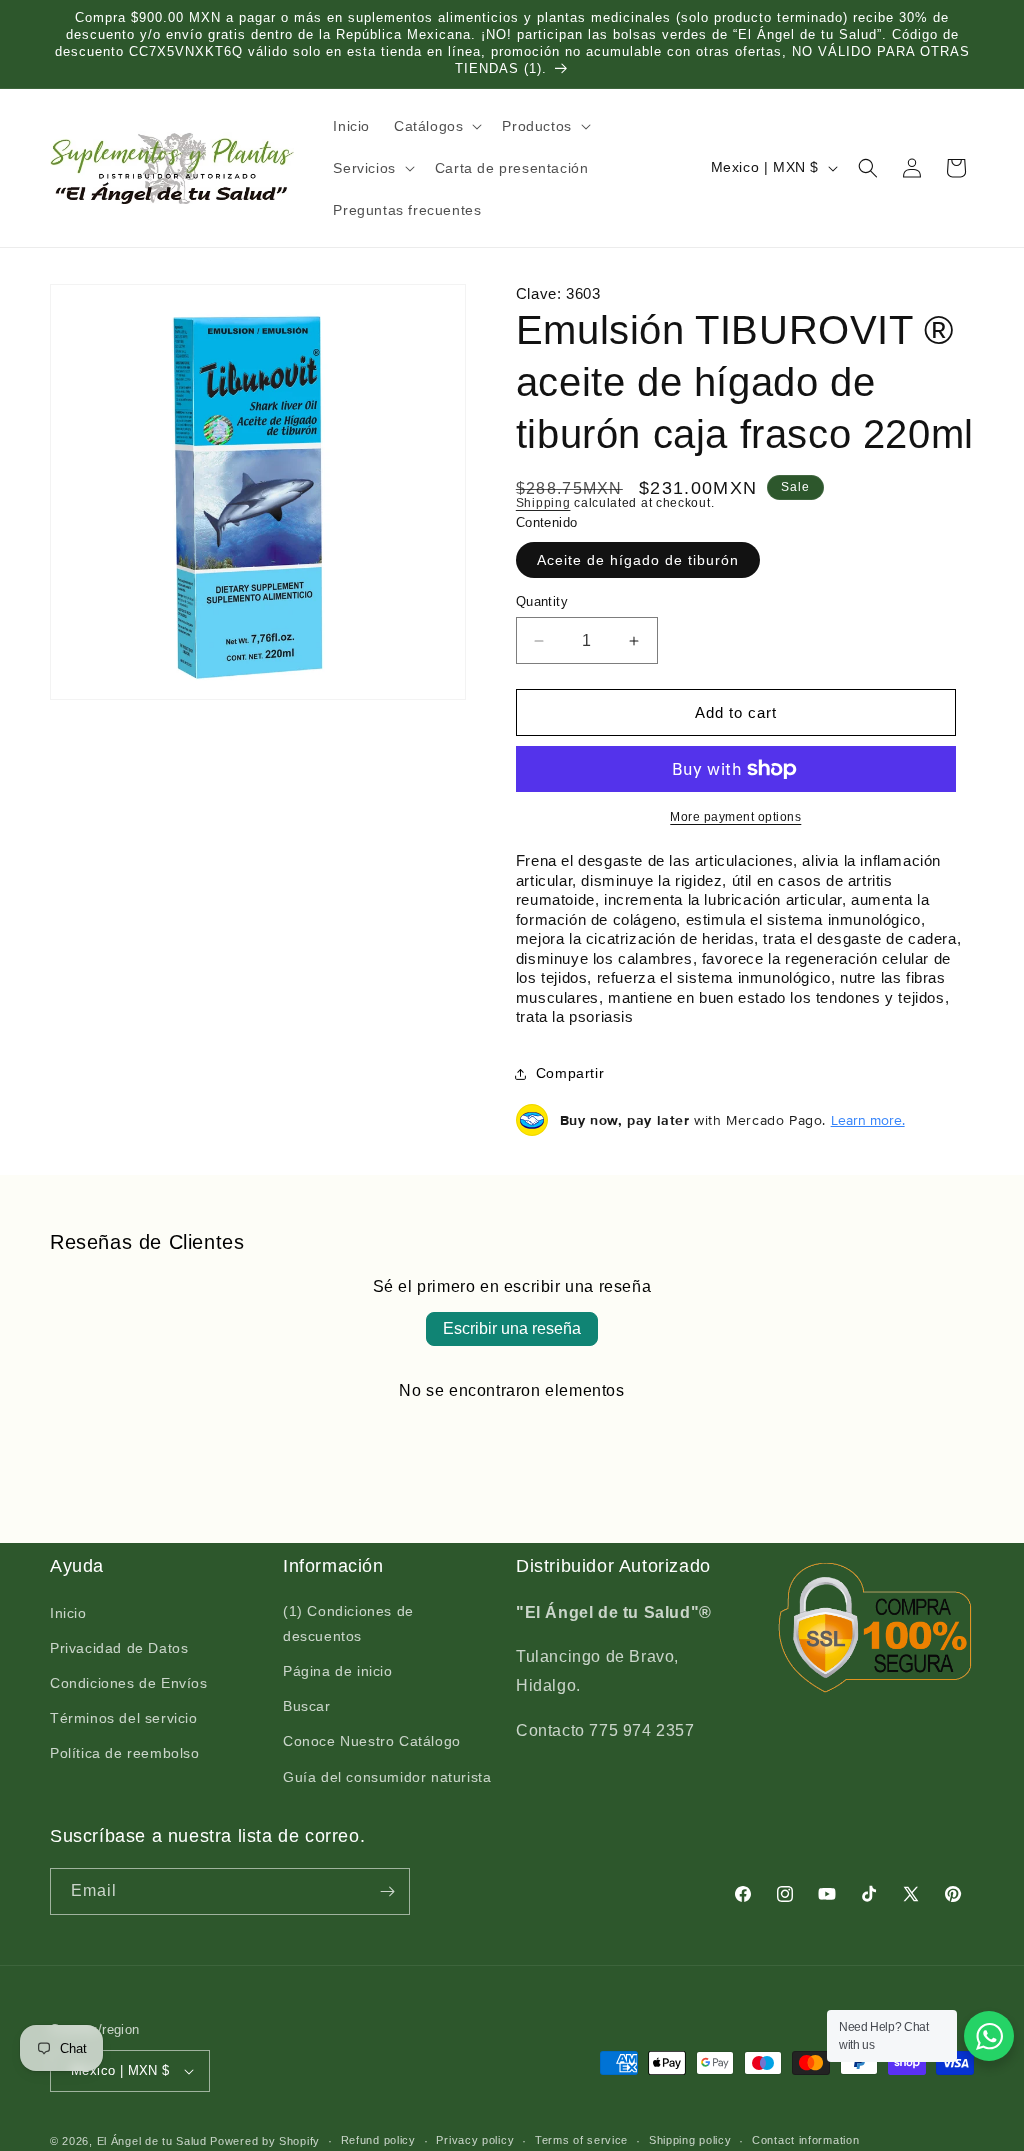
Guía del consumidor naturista (387, 1777)
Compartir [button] (570, 1073)
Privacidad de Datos (119, 1648)
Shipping (543, 503)
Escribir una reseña (512, 1328)
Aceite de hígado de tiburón (638, 560)
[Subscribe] (387, 1891)
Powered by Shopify (265, 2141)
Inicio (68, 1613)
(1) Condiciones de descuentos (348, 1623)
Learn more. (868, 1120)
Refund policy (378, 2140)
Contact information (805, 2140)
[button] (436, 126)
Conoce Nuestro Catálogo (372, 1741)
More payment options (735, 817)
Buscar (307, 1706)
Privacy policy (475, 2140)
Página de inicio (338, 1671)
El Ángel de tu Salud (152, 2141)
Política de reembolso (125, 1753)
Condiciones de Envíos (129, 1683)
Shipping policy (690, 2140)
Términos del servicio (124, 1718)
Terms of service (581, 2140)
